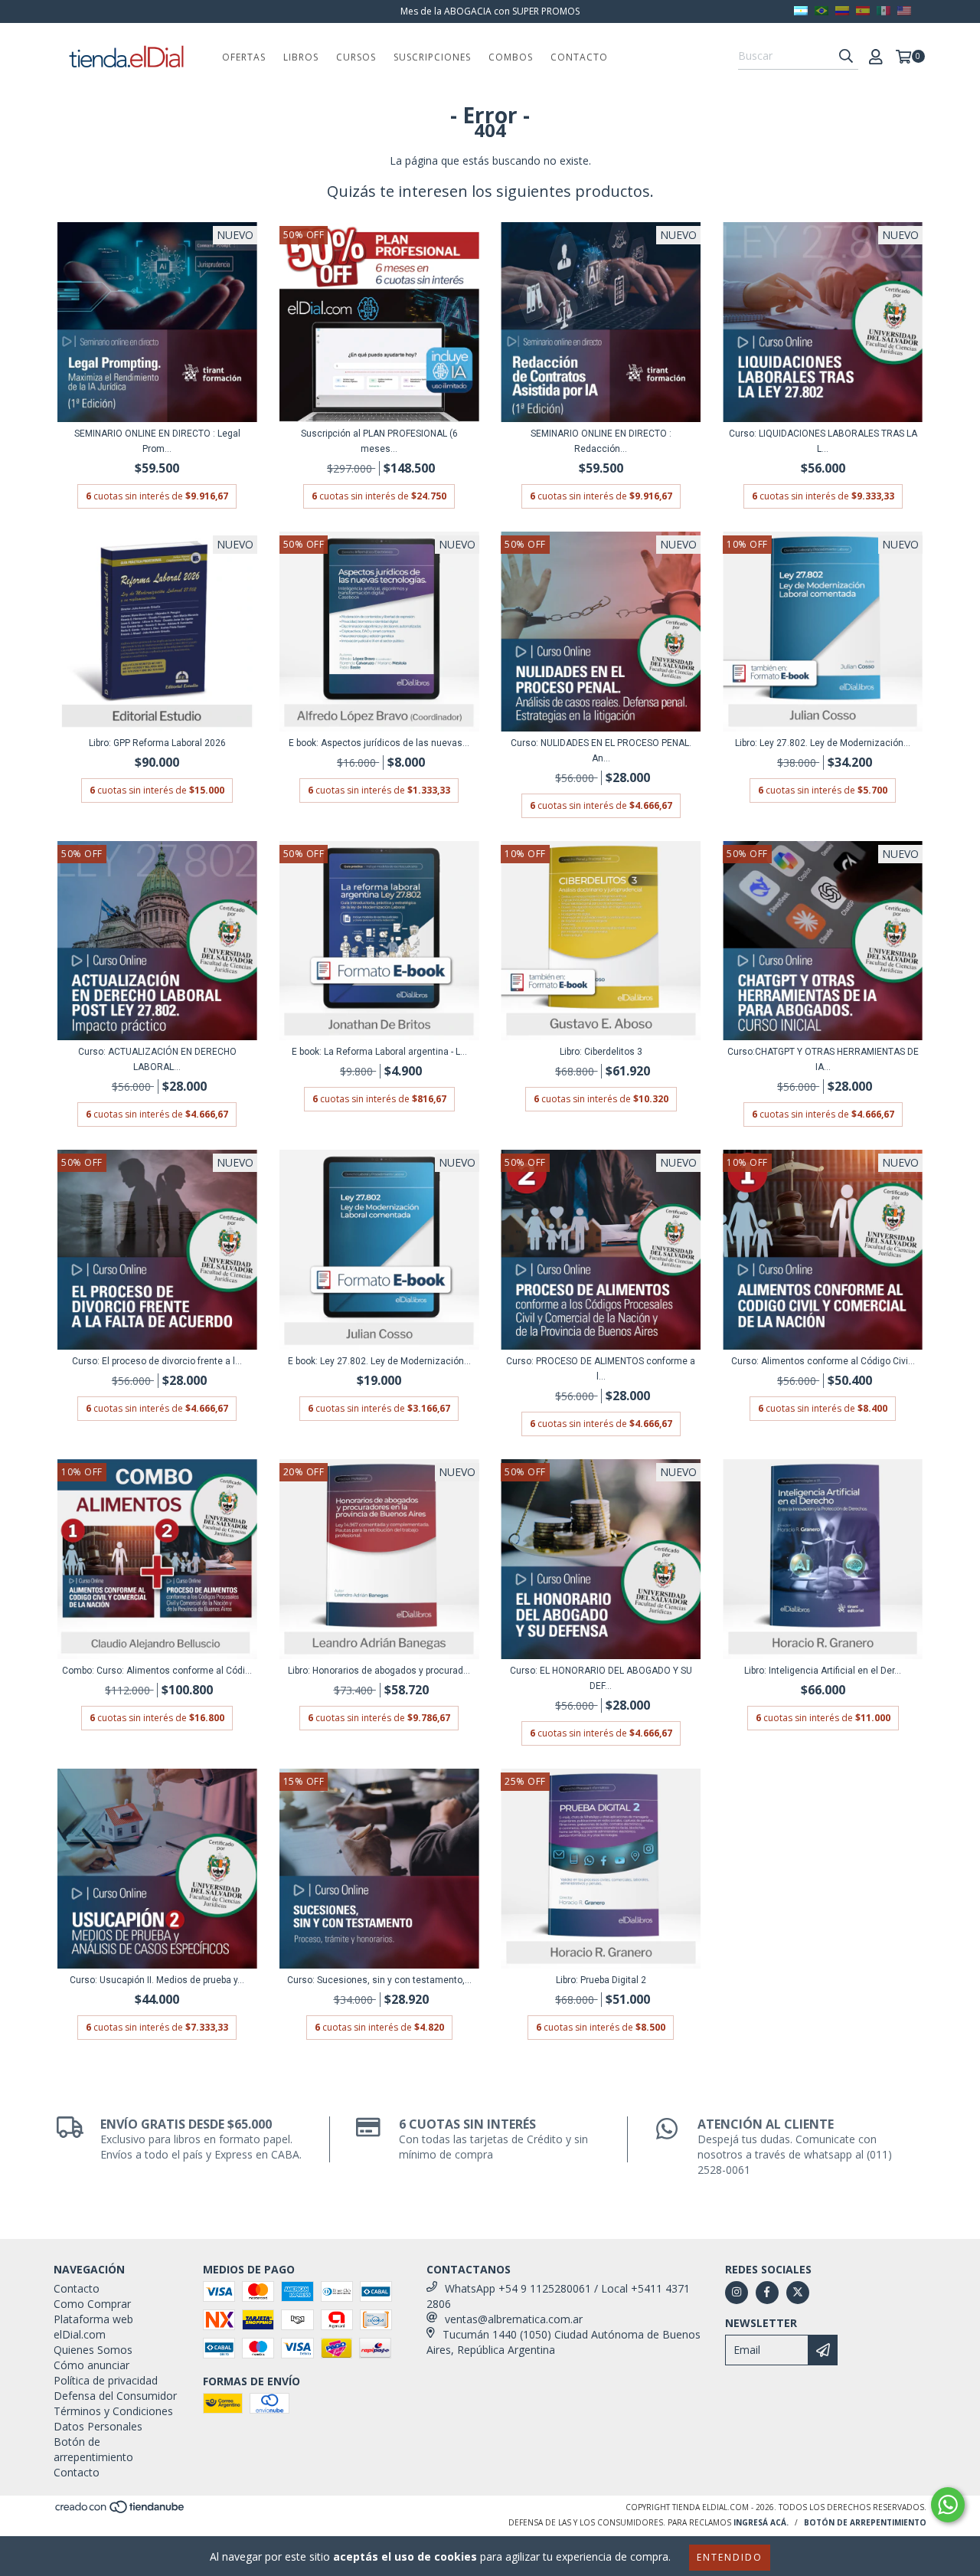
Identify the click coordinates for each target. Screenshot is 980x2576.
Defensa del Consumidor (115, 2396)
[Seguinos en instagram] (737, 2293)
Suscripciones (432, 57)
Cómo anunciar (91, 2365)
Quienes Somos (93, 2350)
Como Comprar (92, 2304)
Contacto (579, 57)
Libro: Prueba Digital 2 (601, 1980)
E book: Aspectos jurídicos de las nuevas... (379, 743)
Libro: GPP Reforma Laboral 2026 (157, 743)
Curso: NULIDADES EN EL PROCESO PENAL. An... (601, 751)
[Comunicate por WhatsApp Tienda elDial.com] (948, 2505)
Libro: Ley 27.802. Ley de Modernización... (823, 743)
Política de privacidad (106, 2380)
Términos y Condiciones (113, 2411)
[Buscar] (846, 56)
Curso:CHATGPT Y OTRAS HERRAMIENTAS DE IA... (823, 1059)
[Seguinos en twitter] (798, 2293)
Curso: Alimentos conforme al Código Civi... (823, 1361)
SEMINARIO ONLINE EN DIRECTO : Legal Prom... (157, 441)
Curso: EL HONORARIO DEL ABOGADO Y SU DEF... (601, 1678)
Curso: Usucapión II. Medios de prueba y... (157, 1980)
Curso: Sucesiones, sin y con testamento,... (379, 1980)
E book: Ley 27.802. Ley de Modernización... (379, 1361)
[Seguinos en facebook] (767, 2293)
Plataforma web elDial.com (93, 2327)
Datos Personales (98, 2426)
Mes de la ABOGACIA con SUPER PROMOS (490, 11)
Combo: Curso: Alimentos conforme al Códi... (157, 1671)
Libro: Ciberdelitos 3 (601, 1052)
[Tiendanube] (121, 2511)
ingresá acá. (761, 2522)
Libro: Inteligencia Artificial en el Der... (823, 1671)
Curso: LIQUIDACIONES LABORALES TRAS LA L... (823, 441)
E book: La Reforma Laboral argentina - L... (379, 1052)
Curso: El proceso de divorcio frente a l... (157, 1361)
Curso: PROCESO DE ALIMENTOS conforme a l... (601, 1369)
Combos (511, 57)
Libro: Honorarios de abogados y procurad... (379, 1671)
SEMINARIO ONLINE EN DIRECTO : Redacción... (601, 441)
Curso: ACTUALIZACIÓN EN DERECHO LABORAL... (157, 1059)
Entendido (730, 2557)
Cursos (356, 57)
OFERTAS (244, 57)
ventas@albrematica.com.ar (514, 2319)
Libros (301, 57)
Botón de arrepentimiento (93, 2449)
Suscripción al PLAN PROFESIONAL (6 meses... (379, 441)
